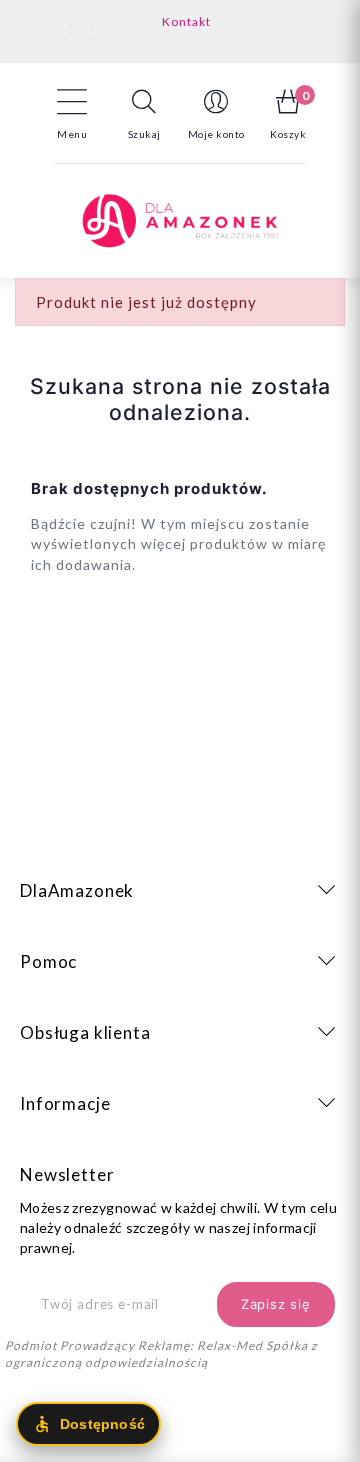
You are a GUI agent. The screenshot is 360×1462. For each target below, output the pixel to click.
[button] (144, 114)
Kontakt (186, 21)
